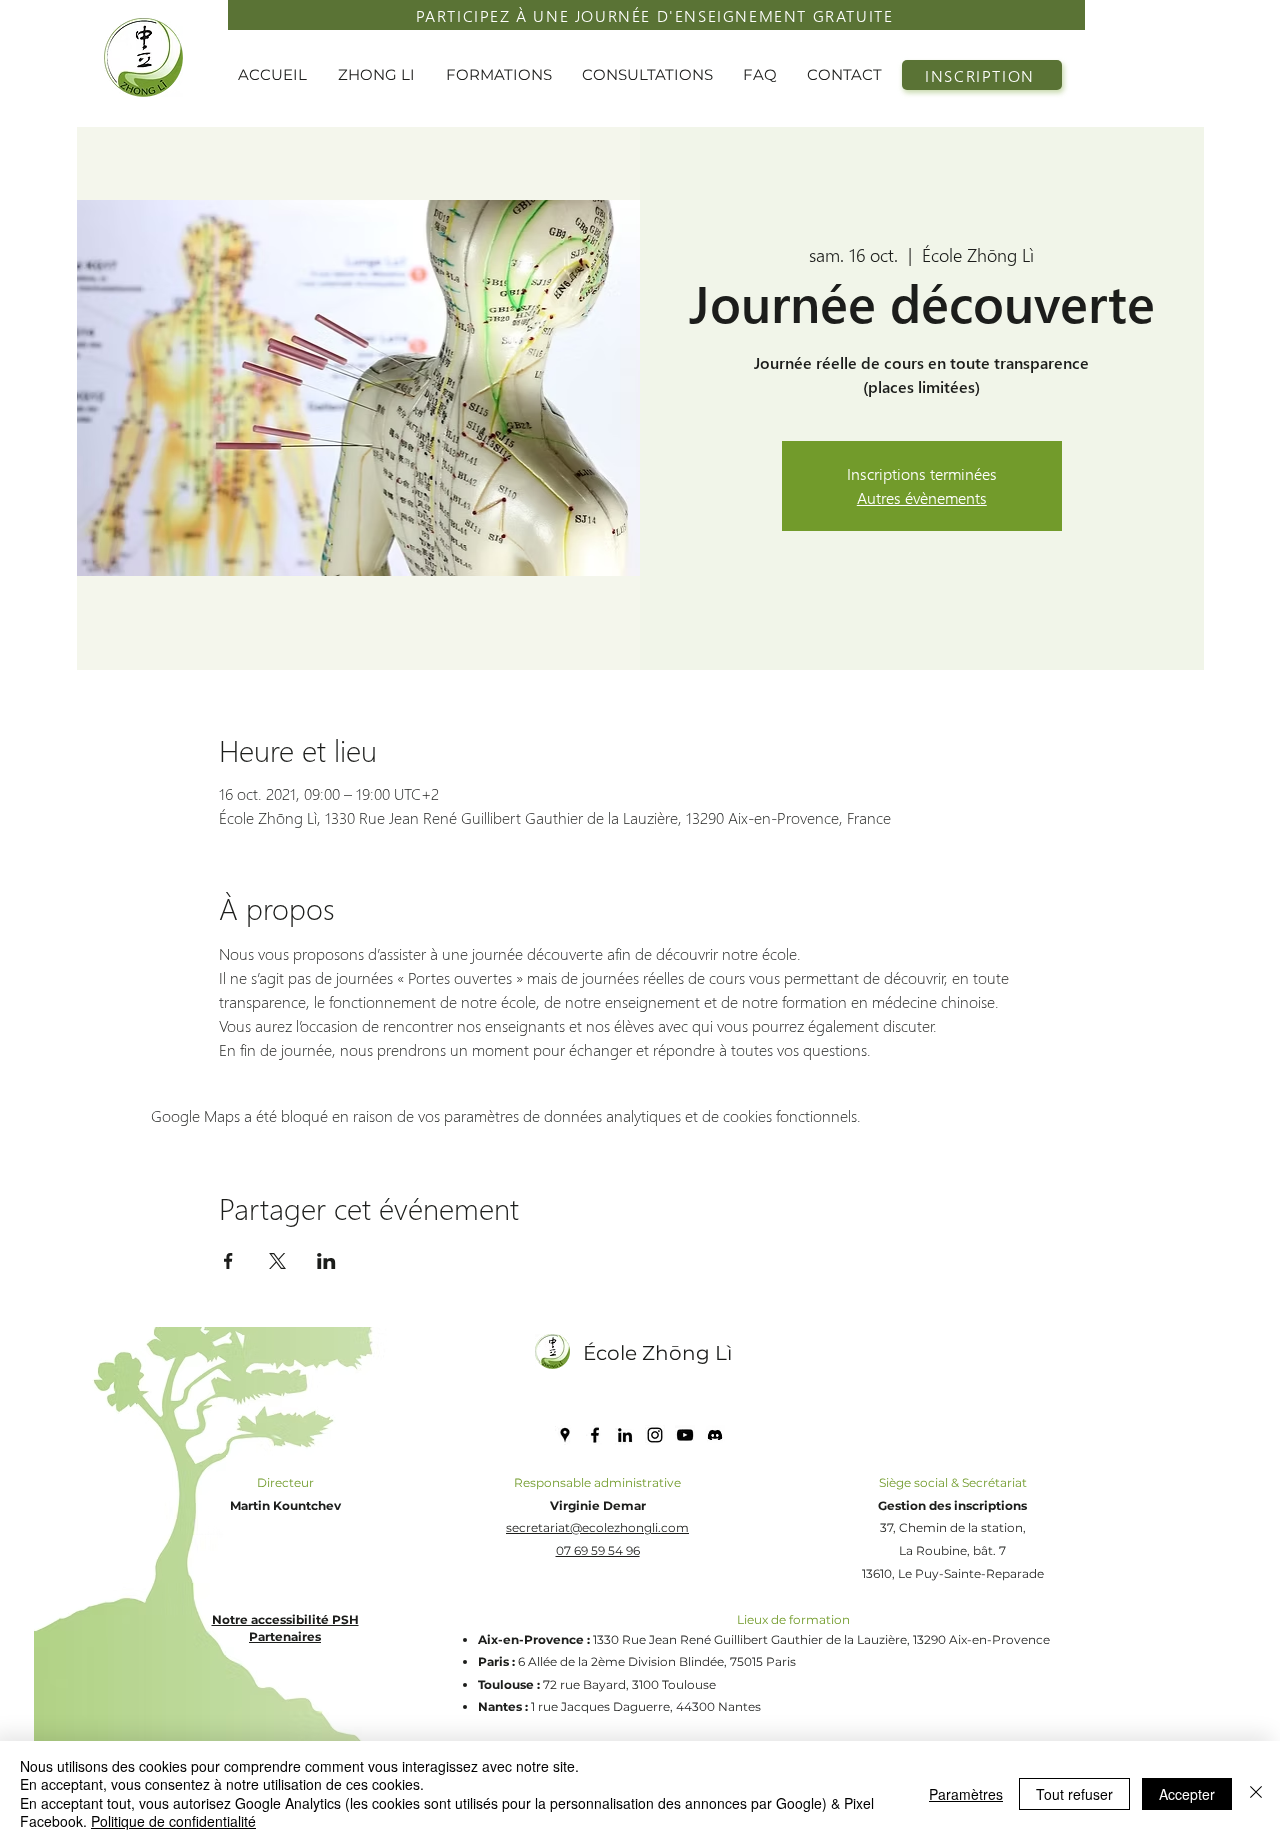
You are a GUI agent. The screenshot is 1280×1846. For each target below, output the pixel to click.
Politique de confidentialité (173, 1821)
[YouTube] (685, 1435)
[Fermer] (1256, 1793)
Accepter (1187, 1794)
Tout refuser (1074, 1794)
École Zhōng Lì (657, 1353)
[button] (382, 75)
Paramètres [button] (966, 1794)
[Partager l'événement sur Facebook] (228, 1261)
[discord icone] (715, 1435)
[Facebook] (595, 1435)
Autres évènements (922, 497)
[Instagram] (655, 1435)
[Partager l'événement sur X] (277, 1261)
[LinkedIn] (625, 1435)
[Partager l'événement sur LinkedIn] (326, 1261)
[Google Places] (565, 1435)
